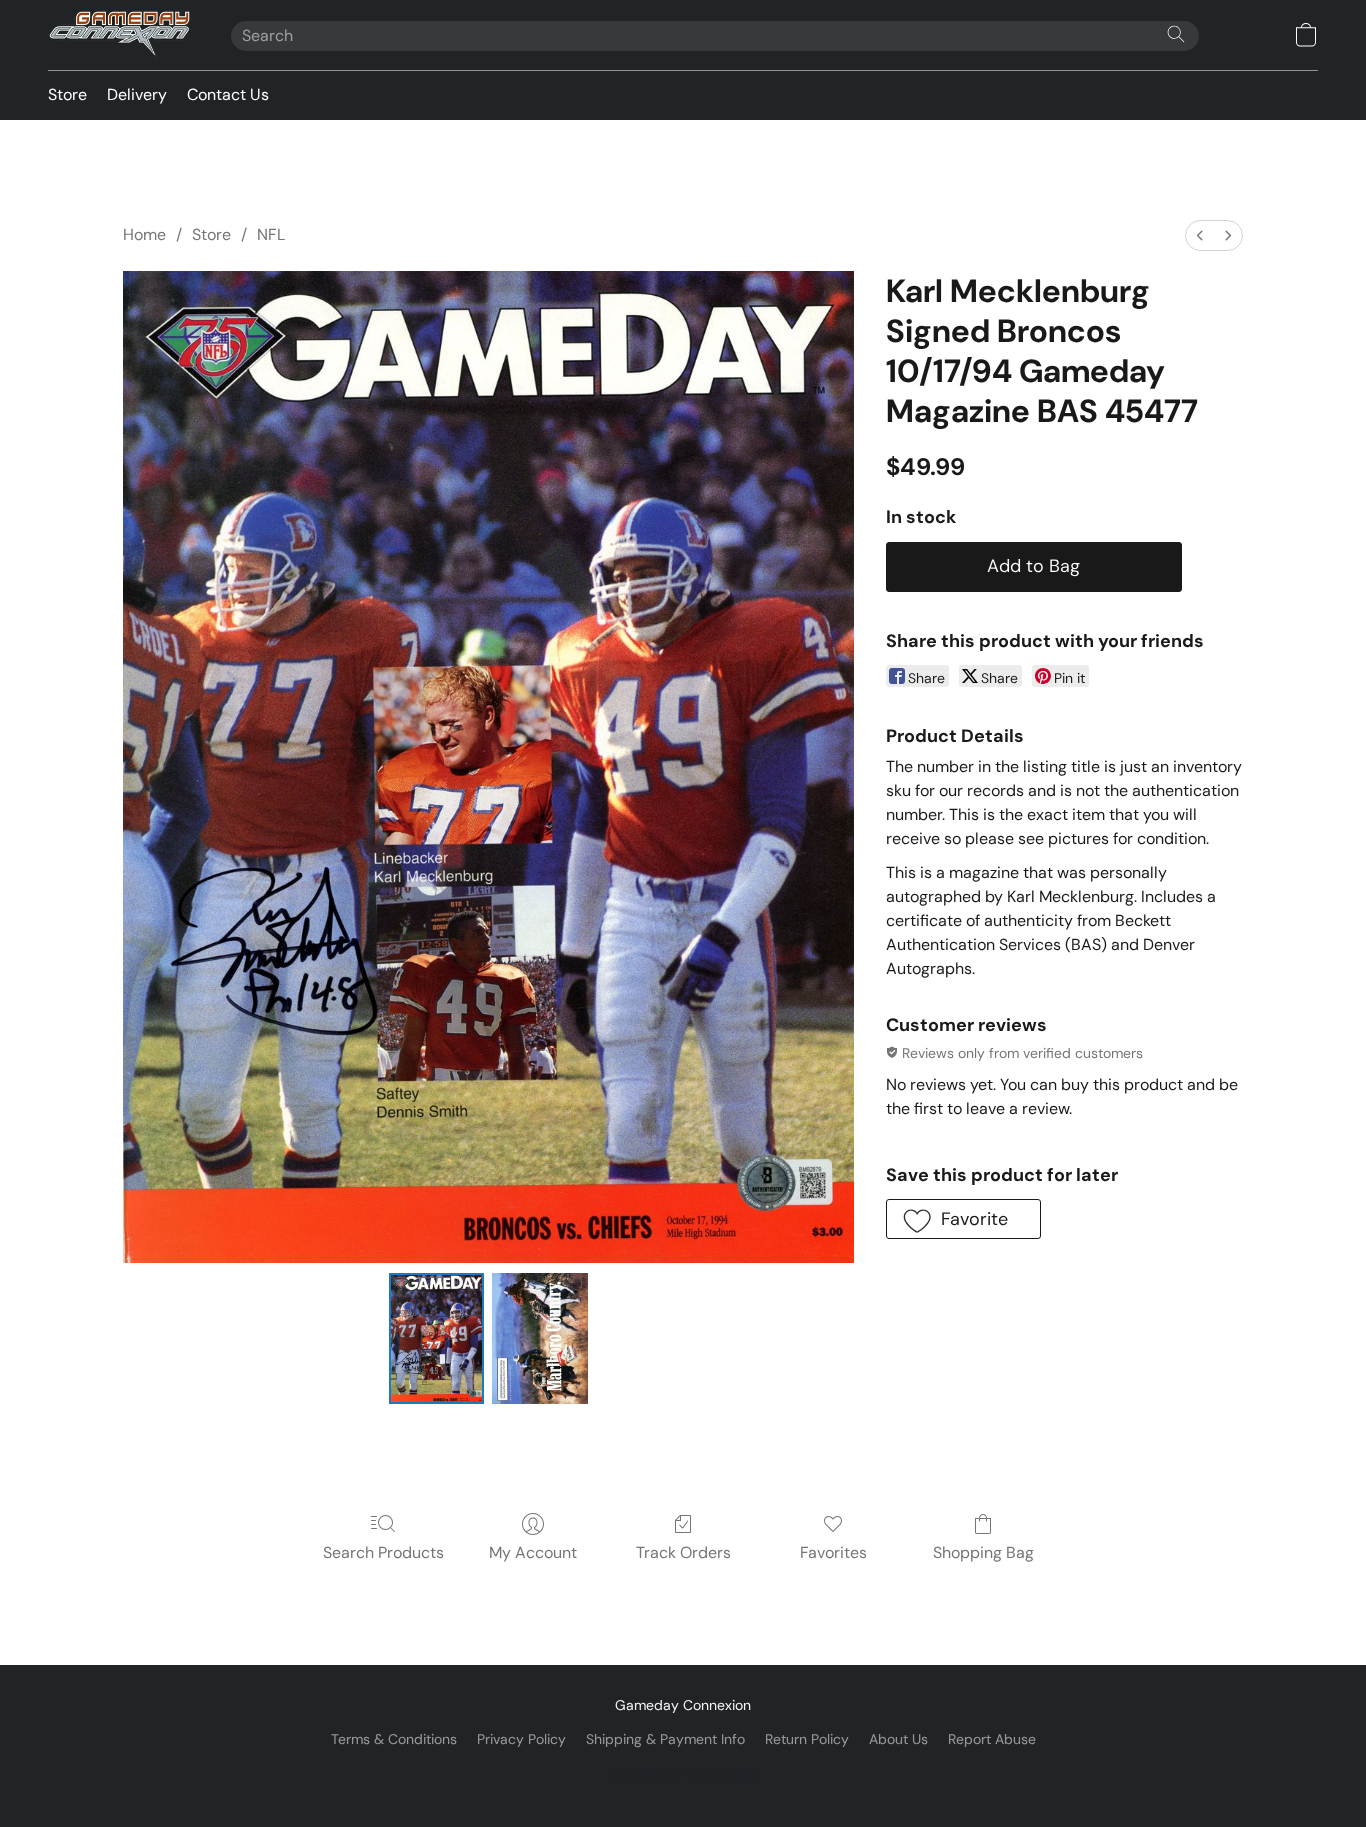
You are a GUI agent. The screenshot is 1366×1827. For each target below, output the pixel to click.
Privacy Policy (521, 1739)
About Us (898, 1739)
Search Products (383, 1552)
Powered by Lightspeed (683, 1773)
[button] (119, 35)
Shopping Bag (983, 1552)
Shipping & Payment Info (665, 1739)
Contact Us (228, 94)
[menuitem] (1200, 235)
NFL (271, 234)
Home (144, 234)
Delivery (137, 94)
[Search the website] (1176, 34)
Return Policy (807, 1739)
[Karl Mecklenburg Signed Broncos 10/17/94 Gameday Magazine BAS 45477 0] (437, 1338)
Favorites (833, 1552)
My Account (533, 1552)
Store (67, 94)
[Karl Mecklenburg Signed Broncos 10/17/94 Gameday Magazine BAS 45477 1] (540, 1338)
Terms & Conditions (394, 1739)
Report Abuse (992, 1739)
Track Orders (683, 1552)
